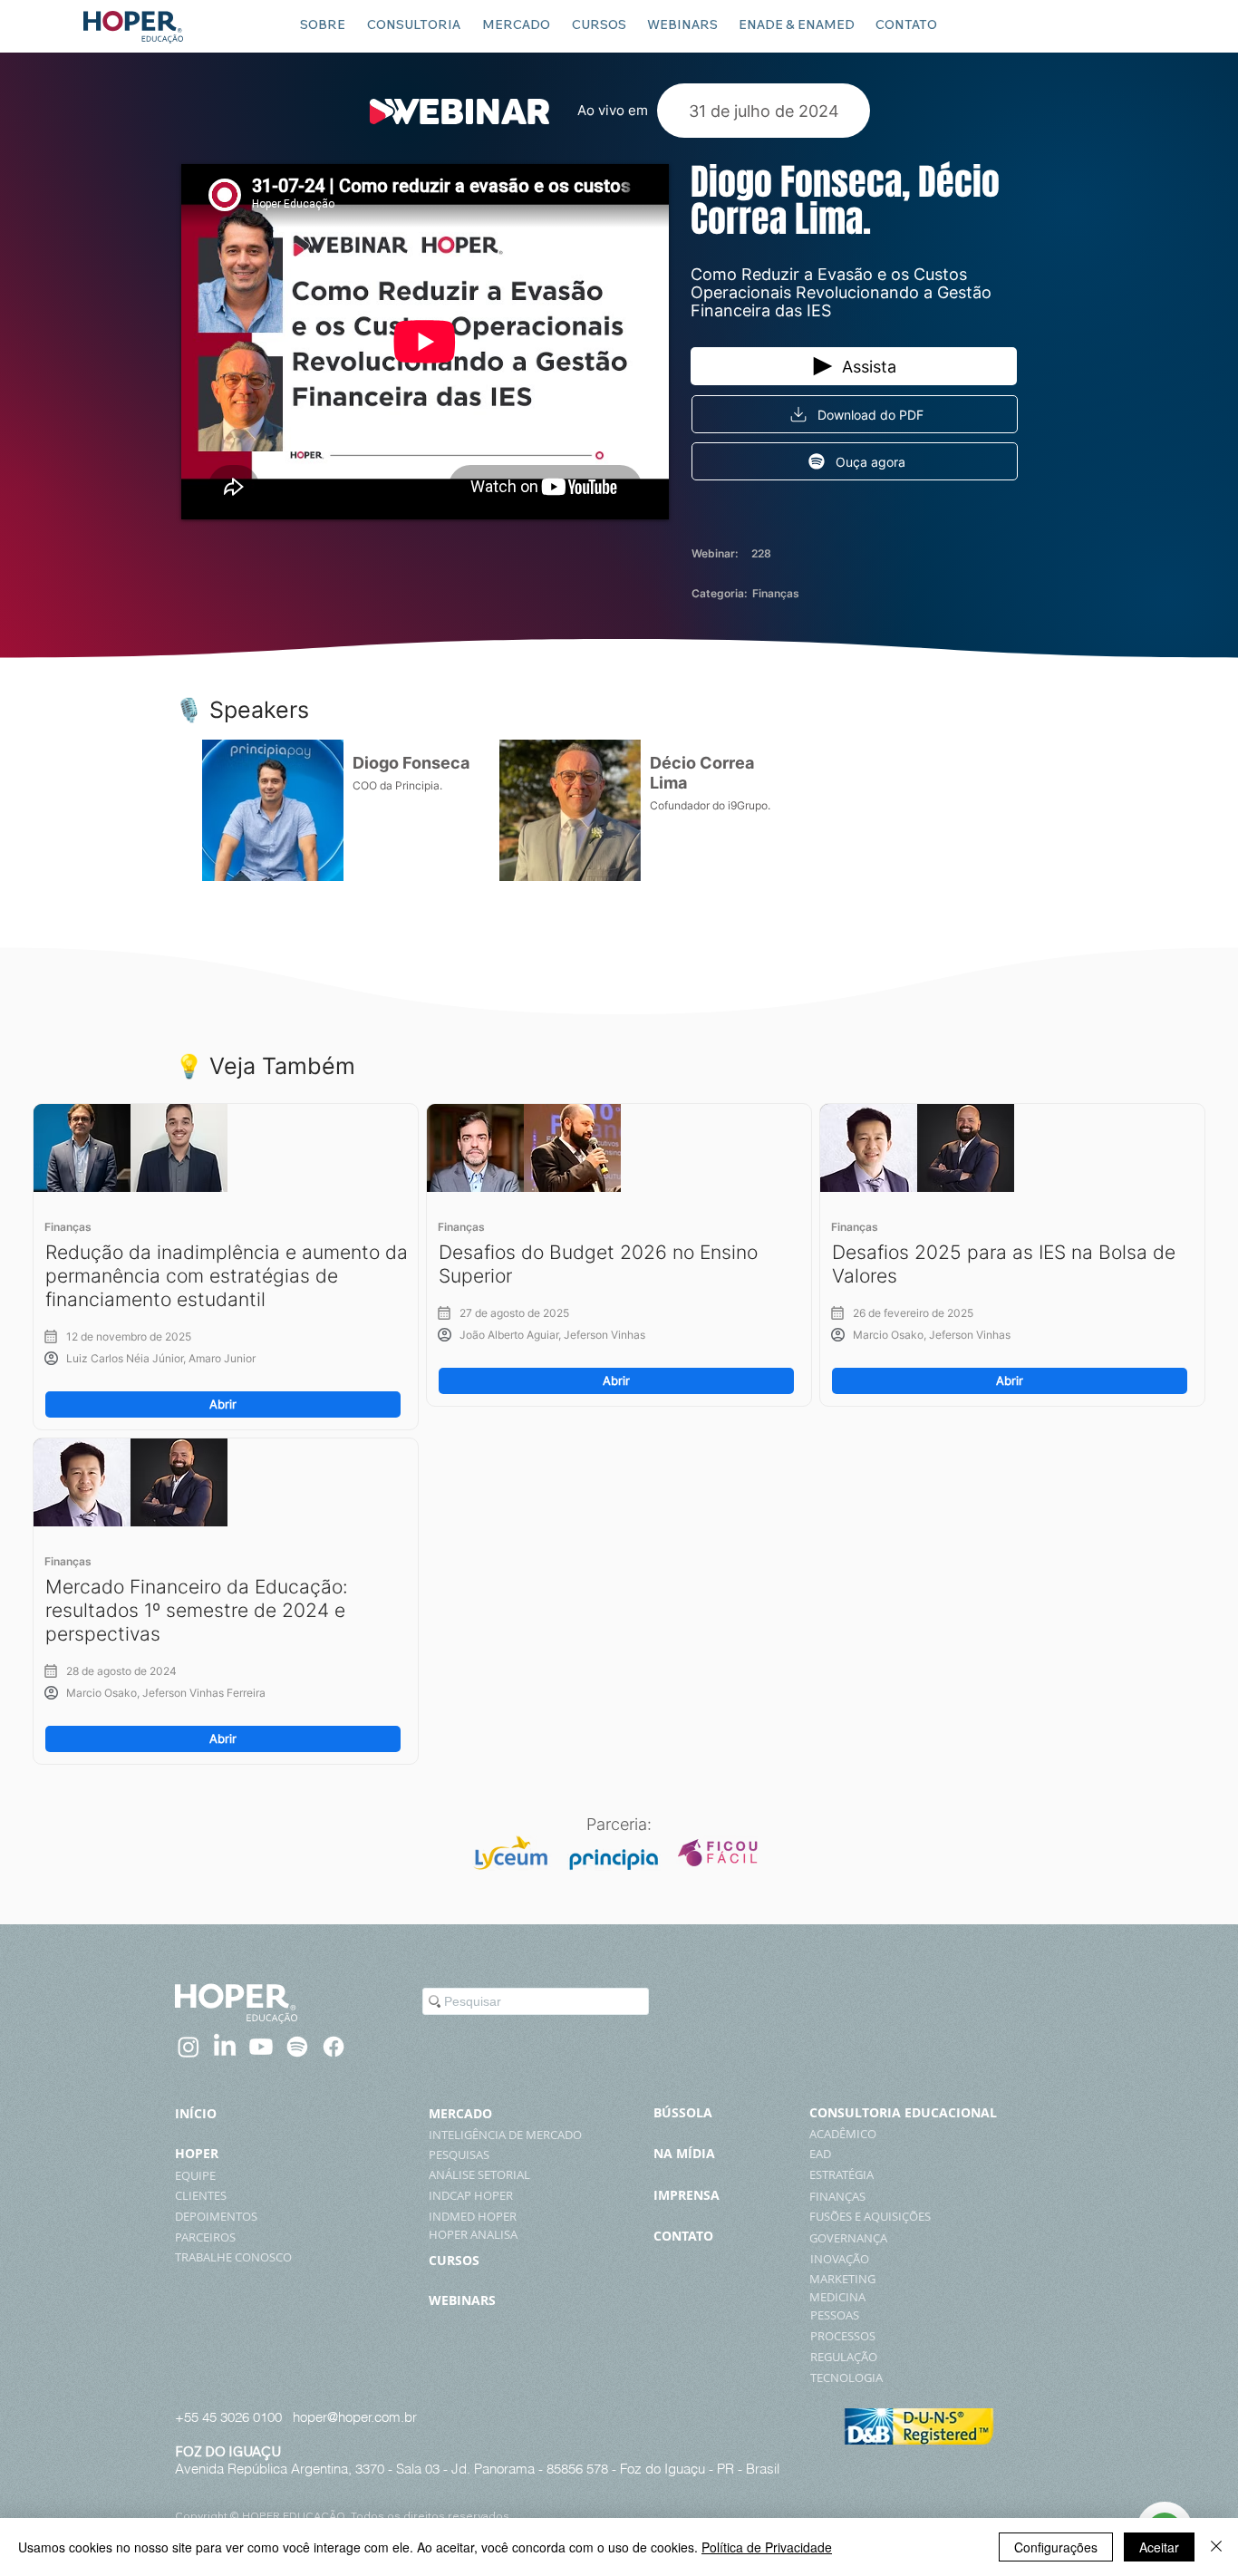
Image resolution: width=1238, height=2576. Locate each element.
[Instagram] (189, 2047)
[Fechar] (1216, 2547)
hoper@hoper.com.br (355, 2417)
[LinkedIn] (225, 2047)
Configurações (1056, 2547)
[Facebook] (334, 2047)
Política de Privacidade (767, 2547)
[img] (82, 1148)
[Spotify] (297, 2047)
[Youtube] (261, 2047)
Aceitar (1159, 2547)
